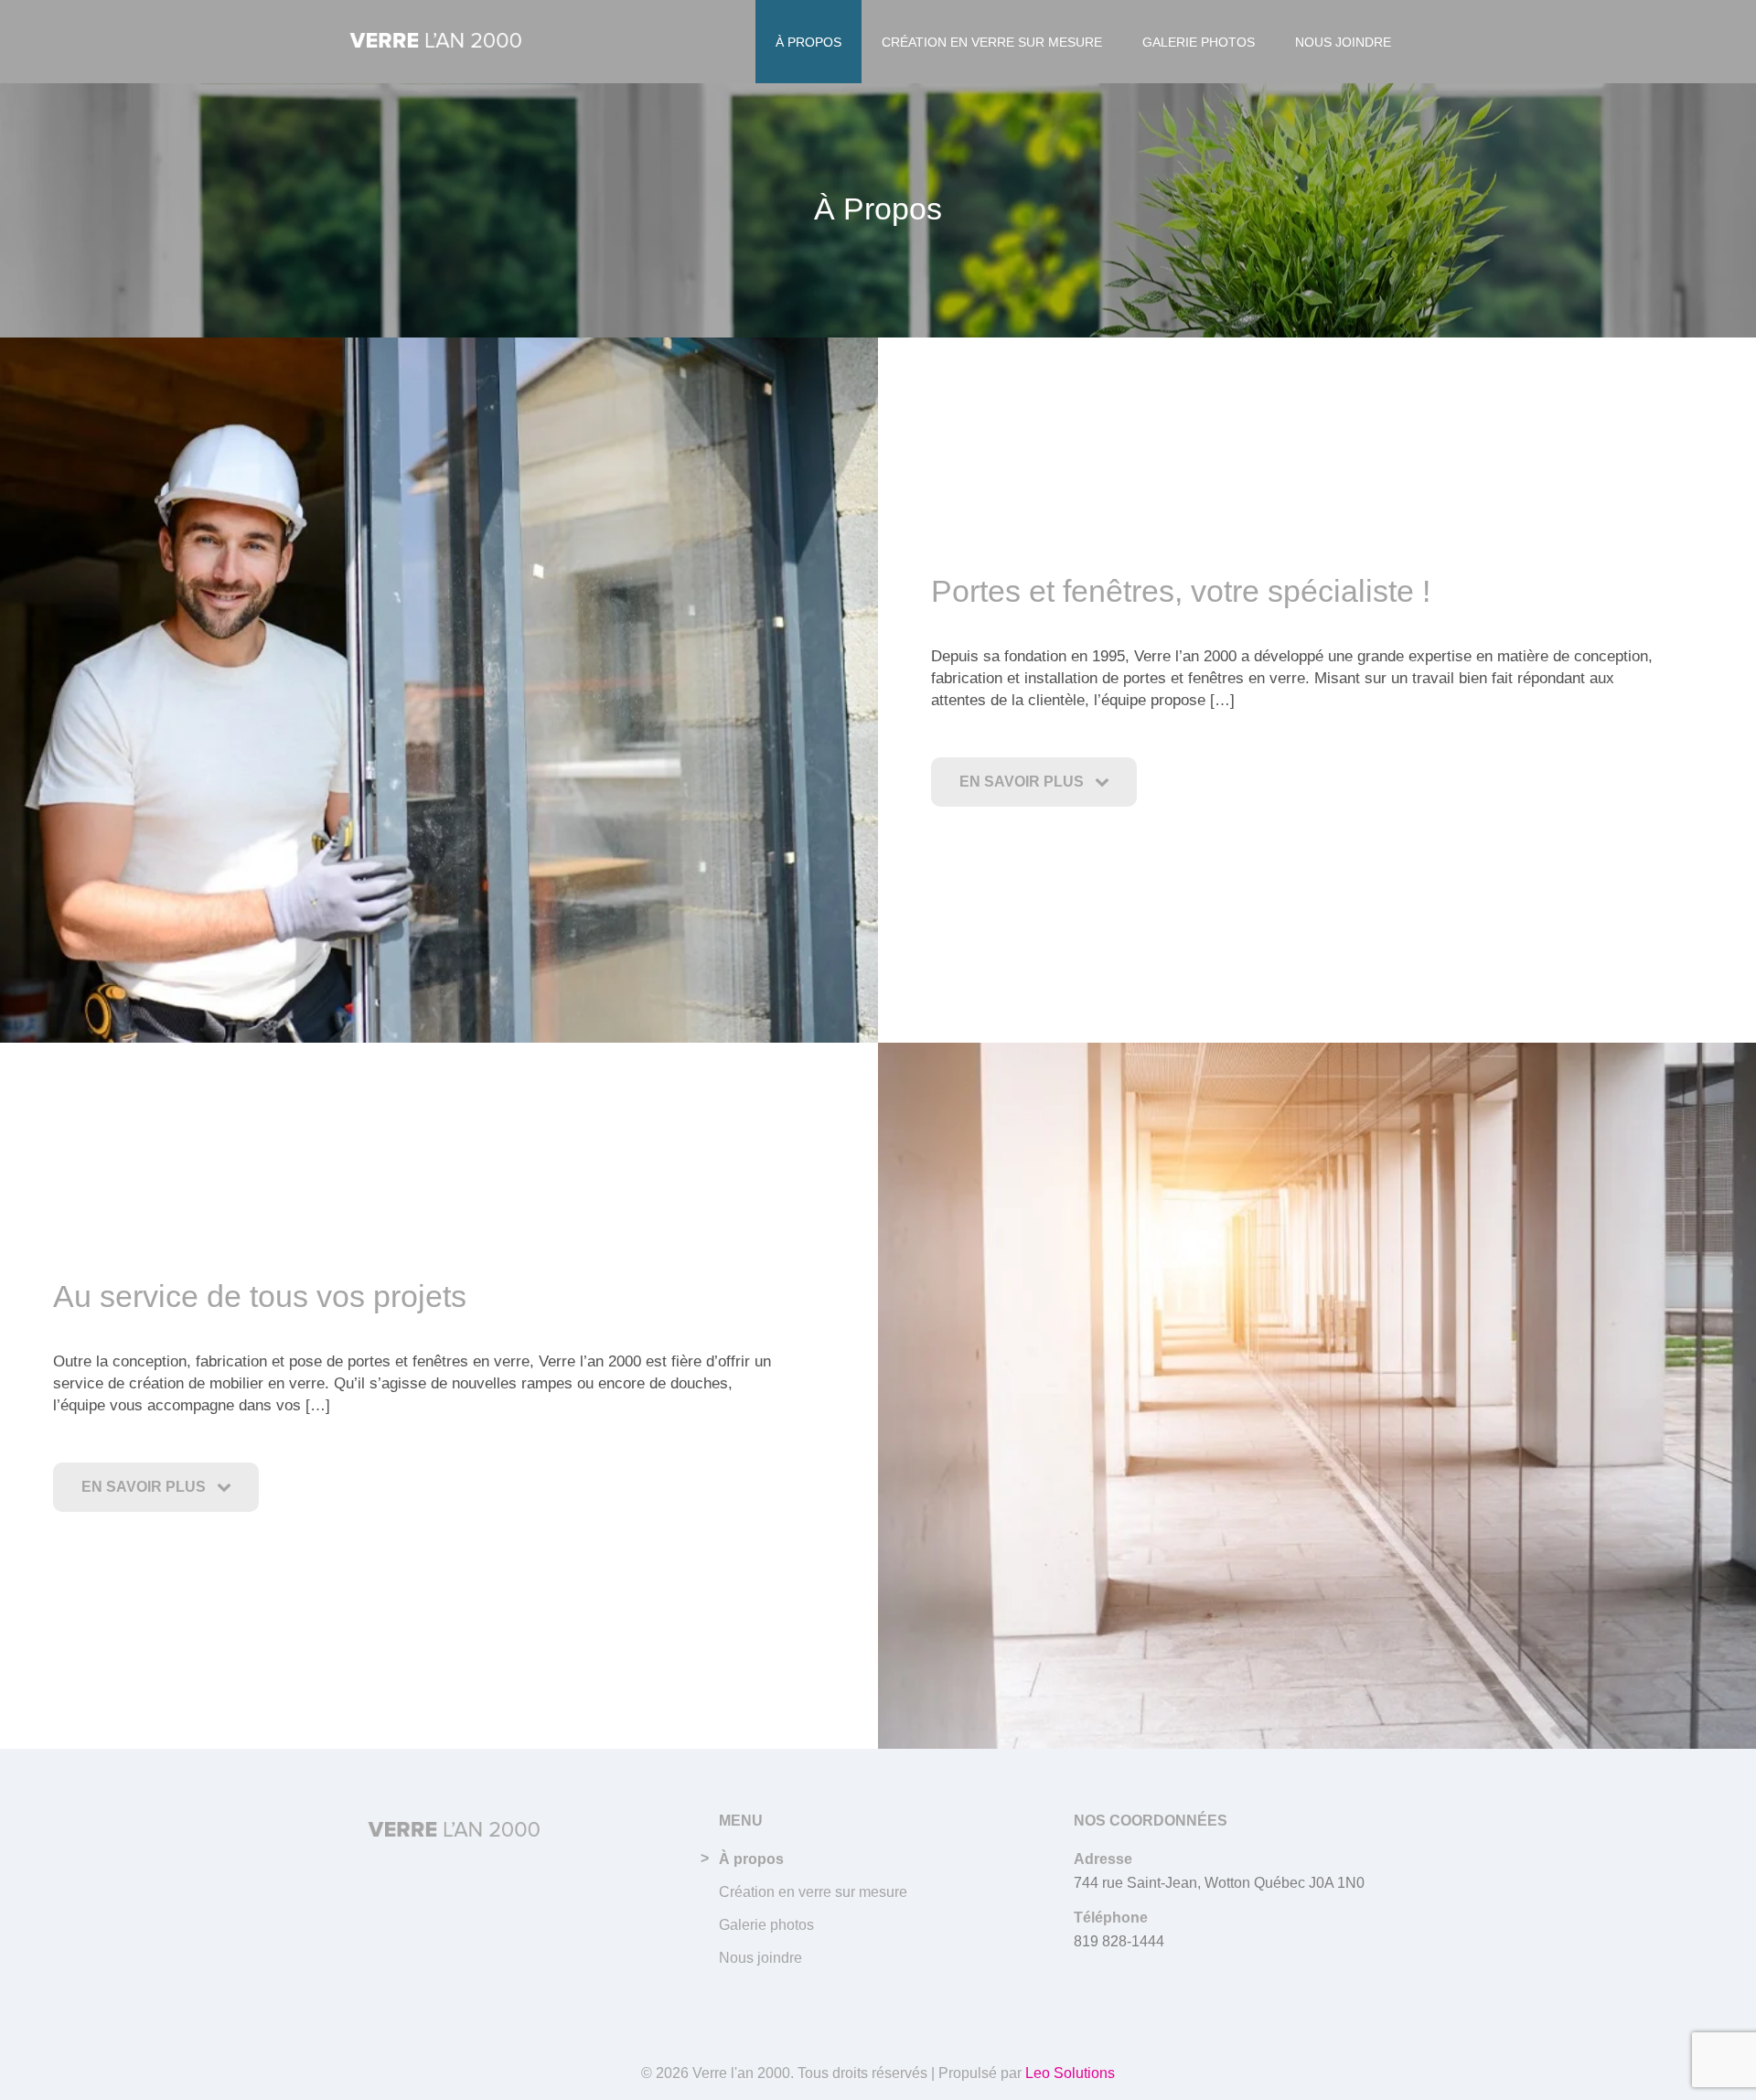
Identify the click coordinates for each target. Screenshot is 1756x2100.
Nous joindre (1343, 42)
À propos (808, 42)
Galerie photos (1199, 42)
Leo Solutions (1070, 2073)
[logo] (436, 42)
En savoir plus (1027, 782)
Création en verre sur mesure (992, 42)
